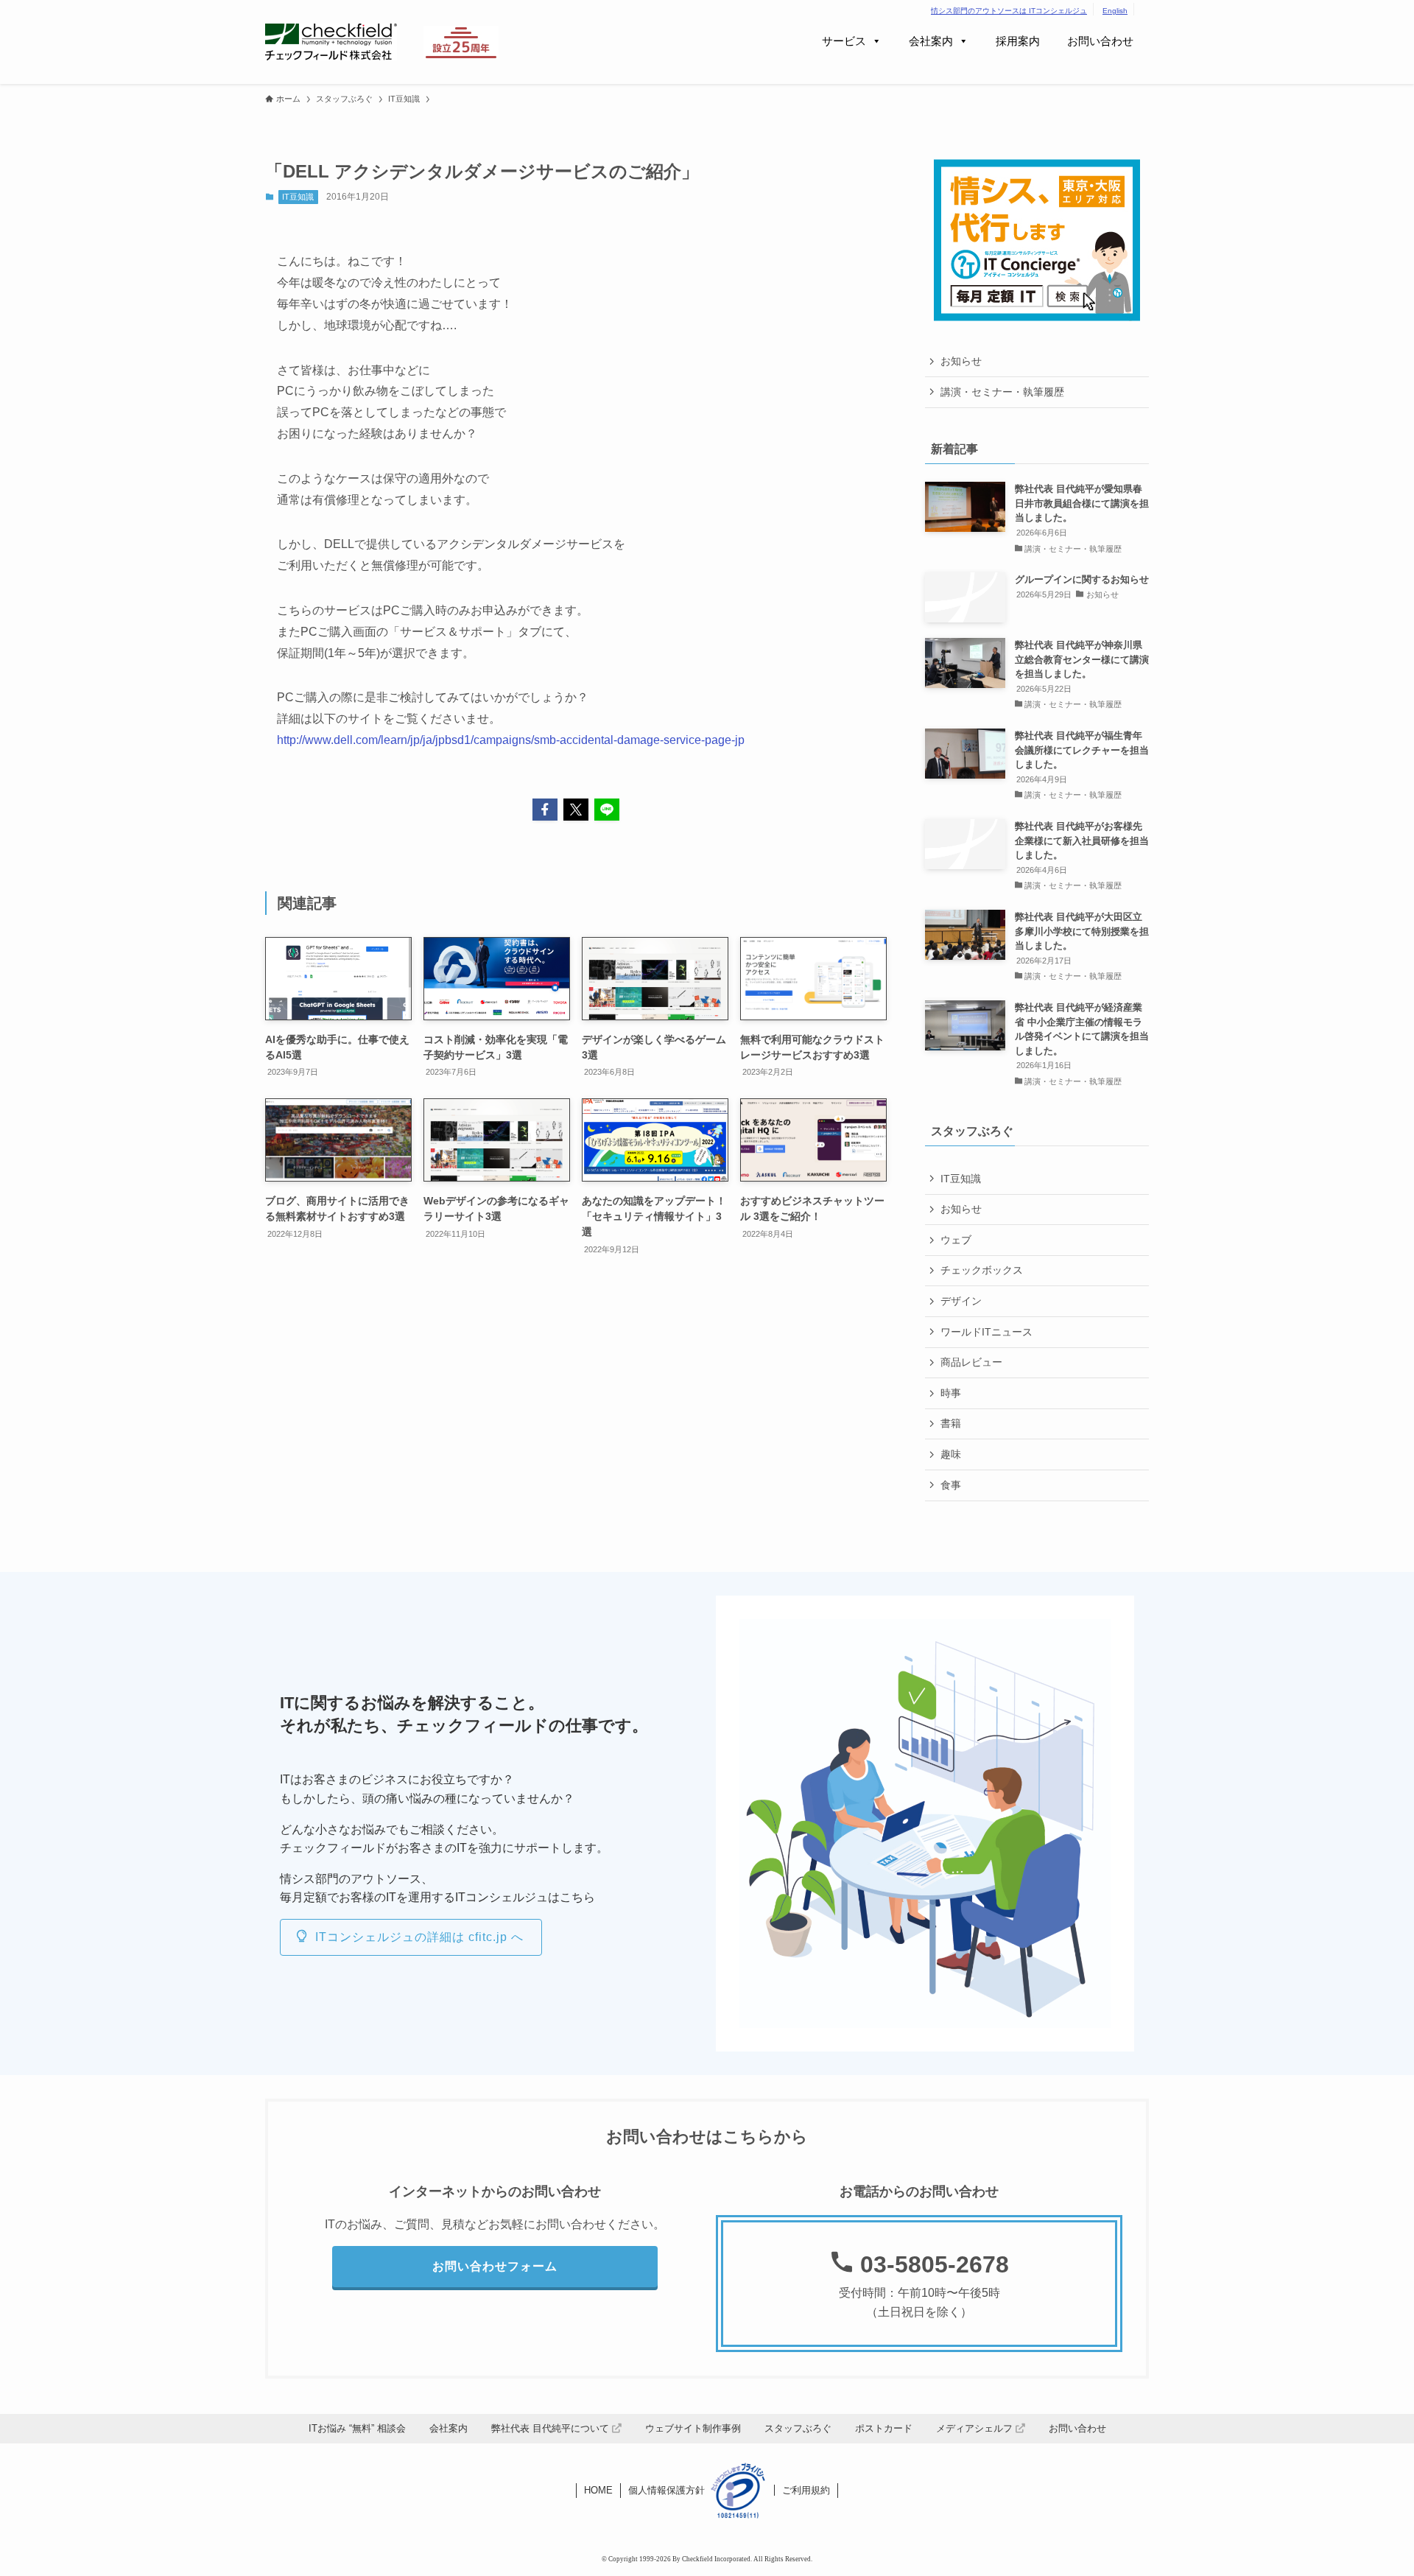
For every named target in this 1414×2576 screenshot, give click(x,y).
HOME (598, 2490)
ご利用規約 (806, 2490)
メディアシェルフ (976, 2428)
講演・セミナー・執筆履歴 (1002, 392)
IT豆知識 (298, 197)
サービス (844, 41)
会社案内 (931, 41)
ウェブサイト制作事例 (693, 2428)
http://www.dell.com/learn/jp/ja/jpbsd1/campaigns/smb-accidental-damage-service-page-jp (511, 740)
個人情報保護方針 (666, 2490)
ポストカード (884, 2428)
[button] (545, 810)
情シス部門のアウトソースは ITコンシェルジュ (1009, 11)
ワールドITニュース (986, 1332)
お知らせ (961, 361)
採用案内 (1018, 41)
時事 (951, 1393)
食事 (951, 1485)
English (1115, 11)
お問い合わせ (1100, 41)
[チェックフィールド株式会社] (331, 42)
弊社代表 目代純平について (552, 2428)
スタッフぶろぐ (798, 2428)
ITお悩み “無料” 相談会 (357, 2428)
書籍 (951, 1423)
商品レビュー (971, 1362)
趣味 (951, 1454)
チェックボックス (982, 1270)
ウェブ (956, 1240)
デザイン (961, 1301)
